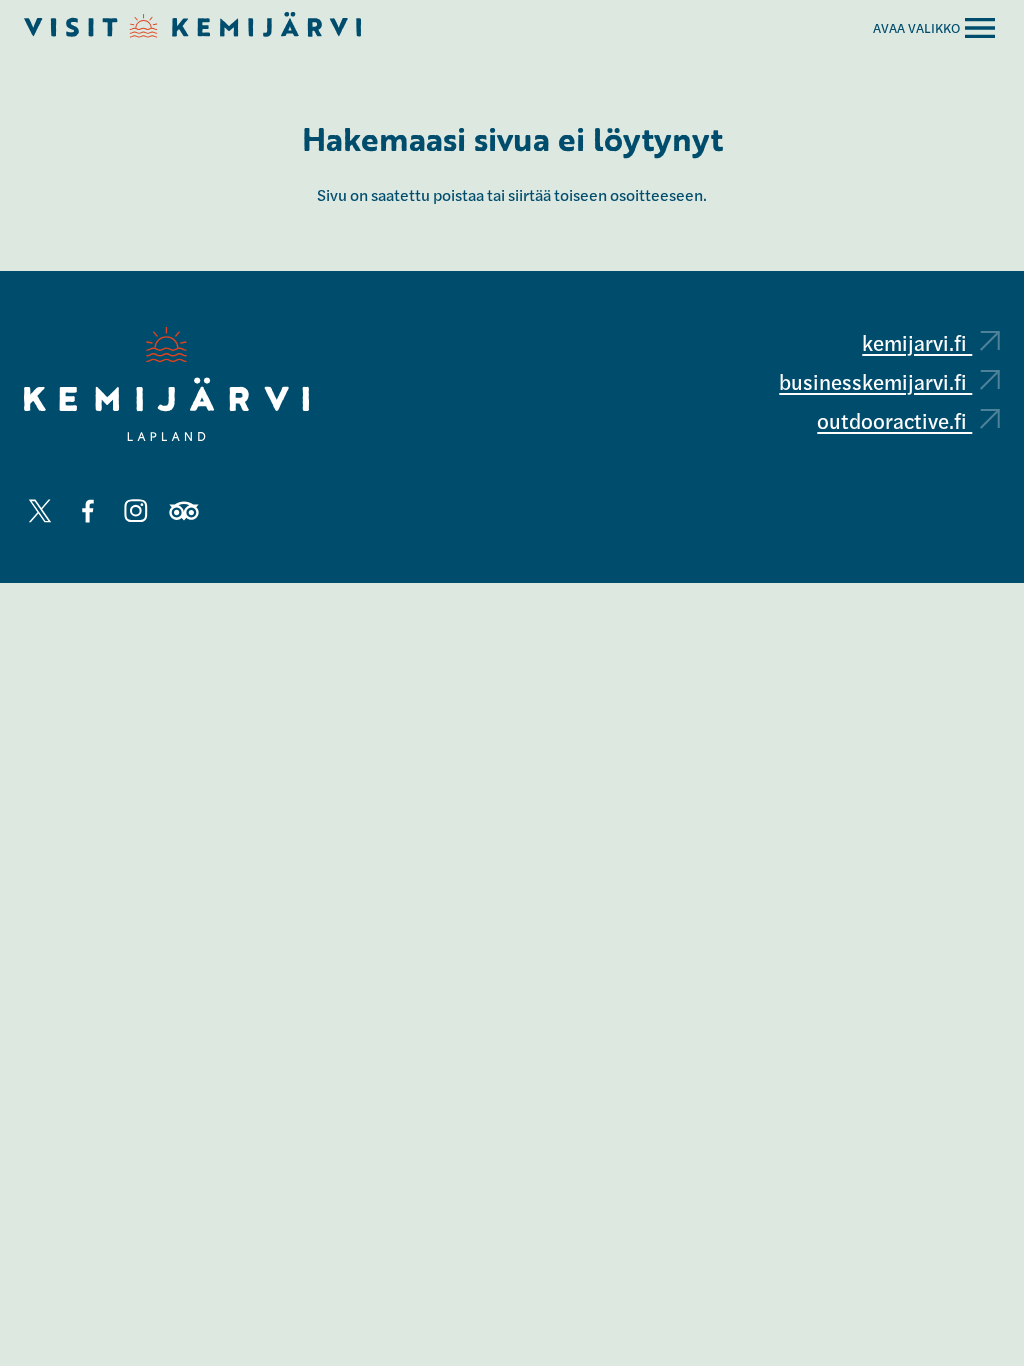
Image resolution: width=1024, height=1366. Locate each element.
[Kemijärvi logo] (166, 384)
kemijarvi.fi (917, 342)
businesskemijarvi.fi (875, 381)
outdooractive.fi (894, 420)
